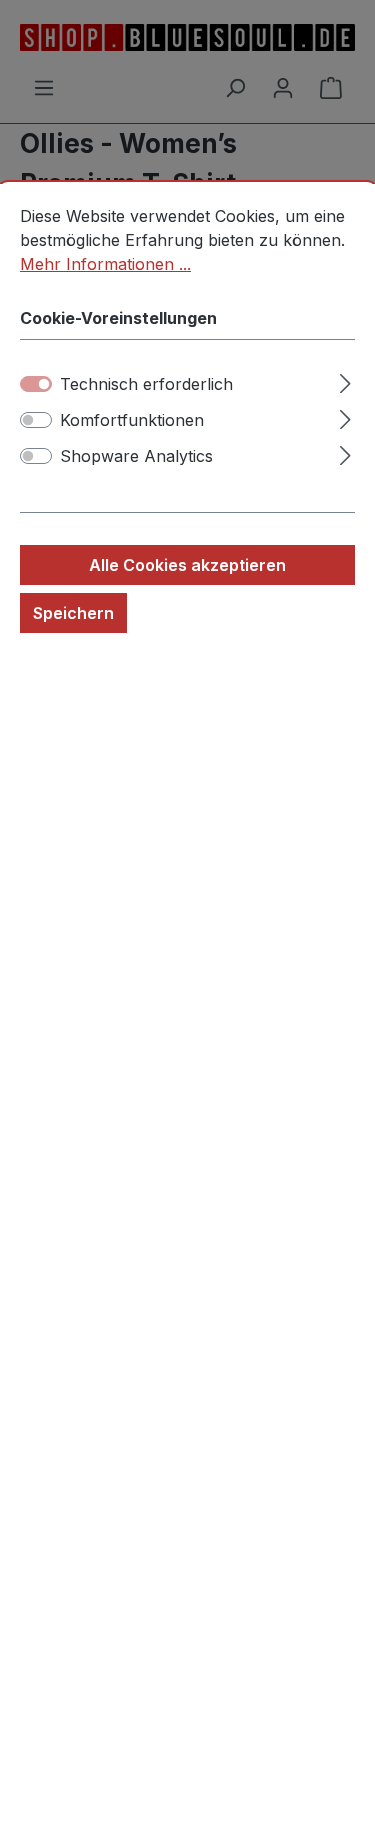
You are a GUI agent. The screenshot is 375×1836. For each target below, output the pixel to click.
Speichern (73, 613)
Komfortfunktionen (132, 420)
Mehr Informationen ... (105, 264)
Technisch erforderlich (146, 384)
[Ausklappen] (345, 380)
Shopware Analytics (136, 456)
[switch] (36, 420)
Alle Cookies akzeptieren (187, 565)
